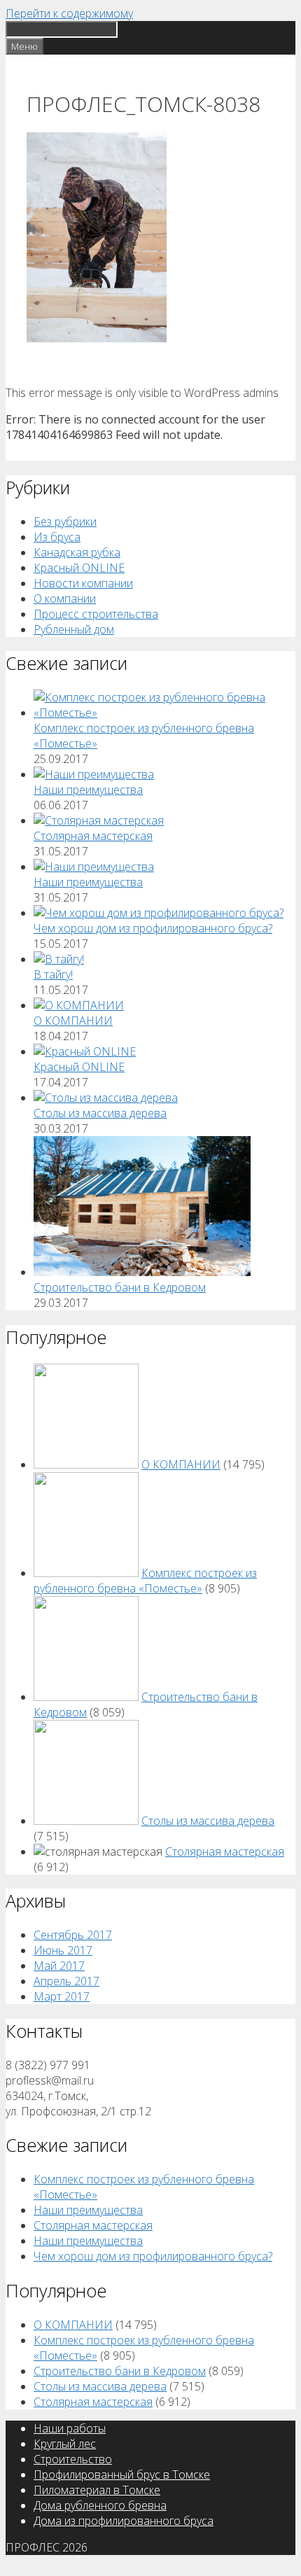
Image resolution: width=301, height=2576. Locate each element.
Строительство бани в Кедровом (120, 1287)
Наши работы (70, 2428)
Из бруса (57, 537)
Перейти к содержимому (69, 13)
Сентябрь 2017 (73, 1935)
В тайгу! (53, 974)
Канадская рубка (77, 552)
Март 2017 (62, 1996)
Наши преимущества (88, 790)
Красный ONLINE (79, 568)
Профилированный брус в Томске (122, 2474)
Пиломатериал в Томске (97, 2490)
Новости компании (83, 583)
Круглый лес (65, 2444)
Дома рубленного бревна (100, 2505)
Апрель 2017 (66, 1981)
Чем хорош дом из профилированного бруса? (153, 928)
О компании (65, 598)
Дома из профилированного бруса (124, 2521)
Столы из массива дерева (100, 1113)
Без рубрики (65, 521)
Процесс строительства (96, 614)
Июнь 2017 (63, 1950)
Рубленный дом (74, 629)
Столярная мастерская (93, 836)
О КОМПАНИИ (73, 1021)
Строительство (73, 2459)
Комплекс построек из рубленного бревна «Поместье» (145, 1581)
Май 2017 (59, 1966)
